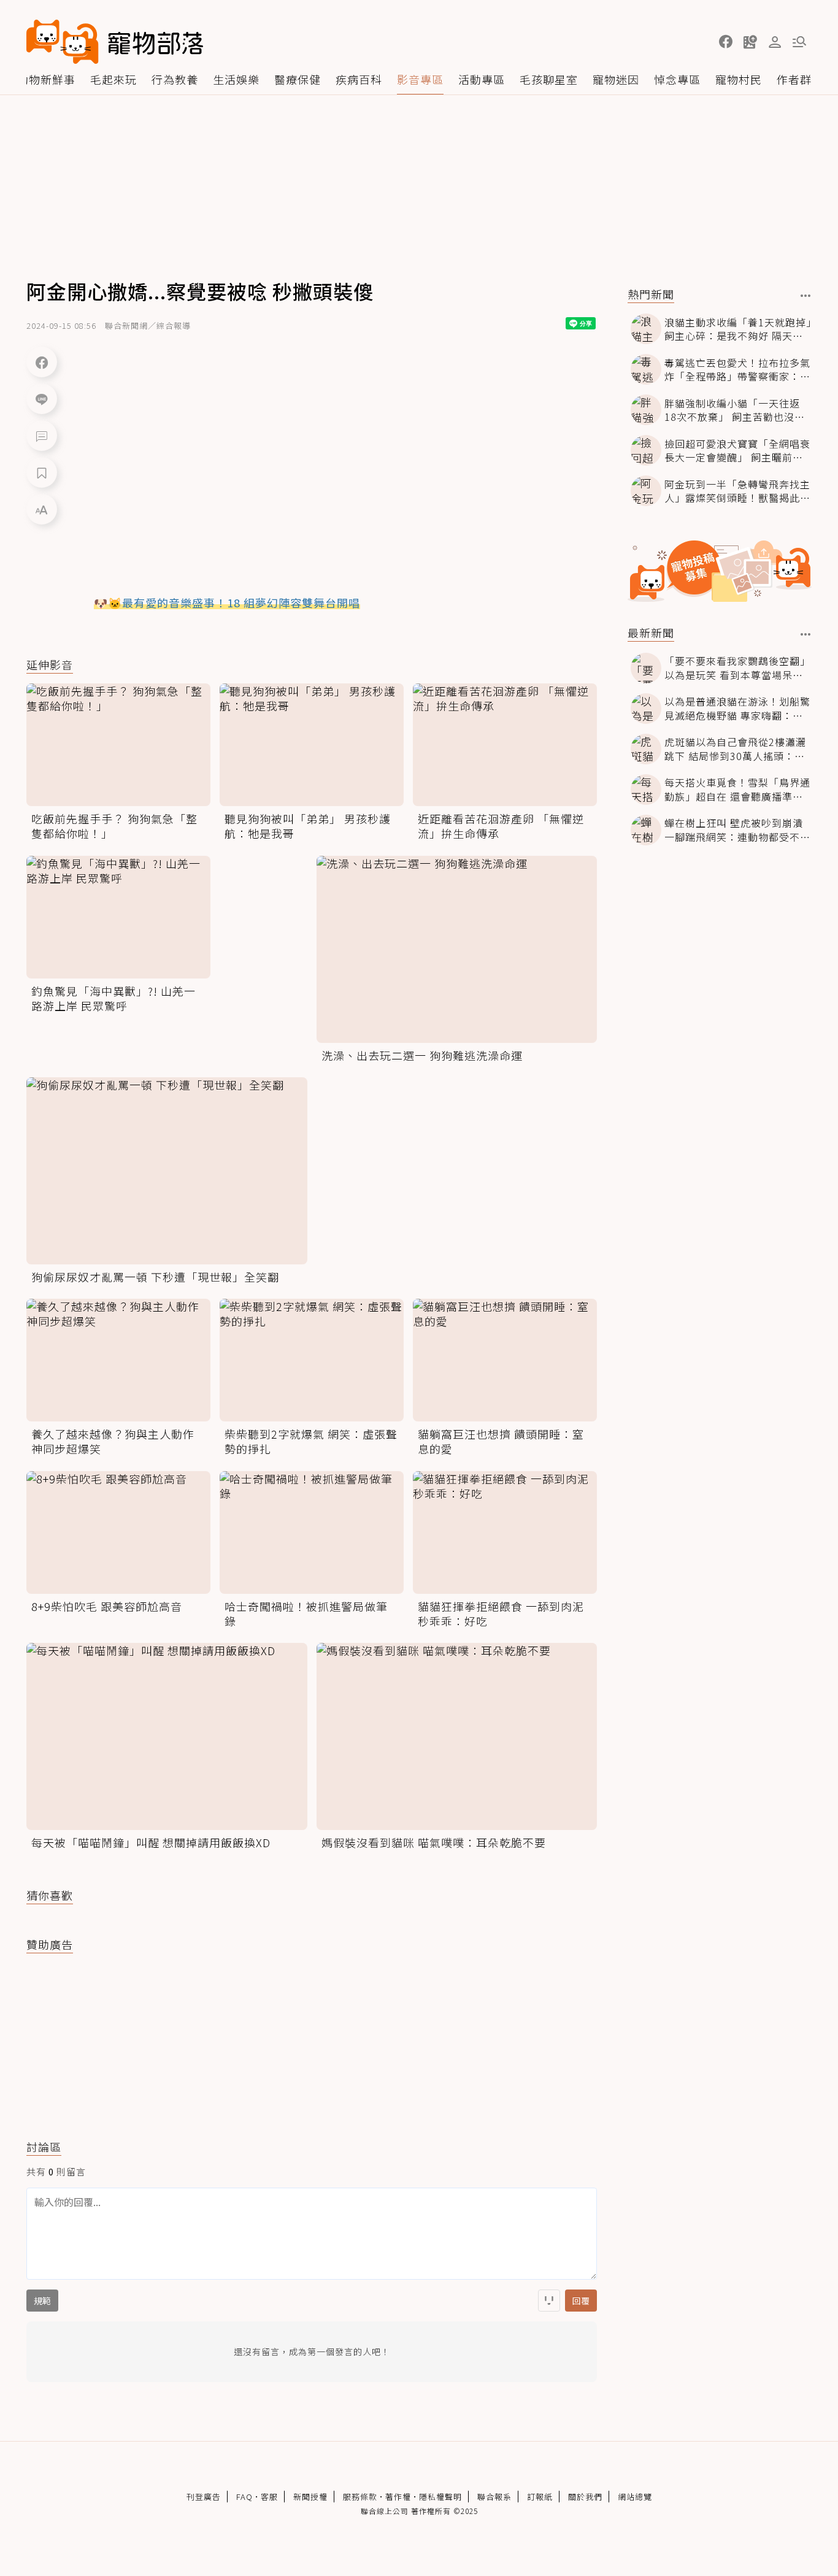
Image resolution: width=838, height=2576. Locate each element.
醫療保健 (298, 79)
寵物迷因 (616, 79)
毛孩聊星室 (549, 79)
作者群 (794, 79)
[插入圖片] (549, 2301)
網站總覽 (635, 2497)
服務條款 (360, 2497)
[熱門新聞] (806, 296)
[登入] (775, 42)
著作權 (398, 2497)
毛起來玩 (113, 79)
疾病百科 (359, 79)
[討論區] (42, 436)
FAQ (244, 2497)
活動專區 (482, 79)
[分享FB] (42, 362)
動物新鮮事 (46, 79)
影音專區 (420, 79)
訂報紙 (540, 2497)
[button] (726, 42)
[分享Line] (42, 399)
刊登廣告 (204, 2497)
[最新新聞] (806, 634)
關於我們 (585, 2497)
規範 (42, 2301)
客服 (269, 2497)
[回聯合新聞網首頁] (63, 42)
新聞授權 (310, 2497)
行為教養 (175, 79)
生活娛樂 (236, 79)
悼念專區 (677, 79)
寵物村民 (739, 79)
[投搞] (750, 42)
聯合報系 (494, 2497)
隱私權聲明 (440, 2497)
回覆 (581, 2301)
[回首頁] (115, 42)
